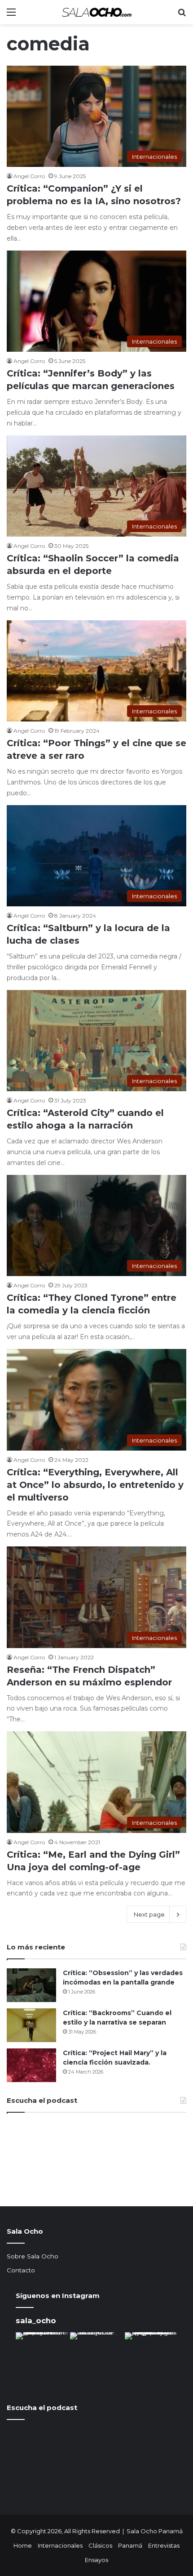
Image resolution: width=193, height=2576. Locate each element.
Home (23, 2545)
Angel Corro (29, 176)
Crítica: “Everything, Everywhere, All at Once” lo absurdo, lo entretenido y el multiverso (95, 1485)
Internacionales (60, 2545)
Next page (149, 1914)
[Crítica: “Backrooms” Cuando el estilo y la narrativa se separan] (31, 2025)
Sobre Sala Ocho (33, 2256)
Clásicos (100, 2545)
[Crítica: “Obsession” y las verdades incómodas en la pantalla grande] (31, 1985)
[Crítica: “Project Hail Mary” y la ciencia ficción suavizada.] (31, 2065)
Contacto (21, 2270)
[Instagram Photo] (42, 2359)
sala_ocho (36, 2321)
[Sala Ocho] (96, 12)
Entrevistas (164, 2545)
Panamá (130, 2545)
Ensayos (96, 2560)
